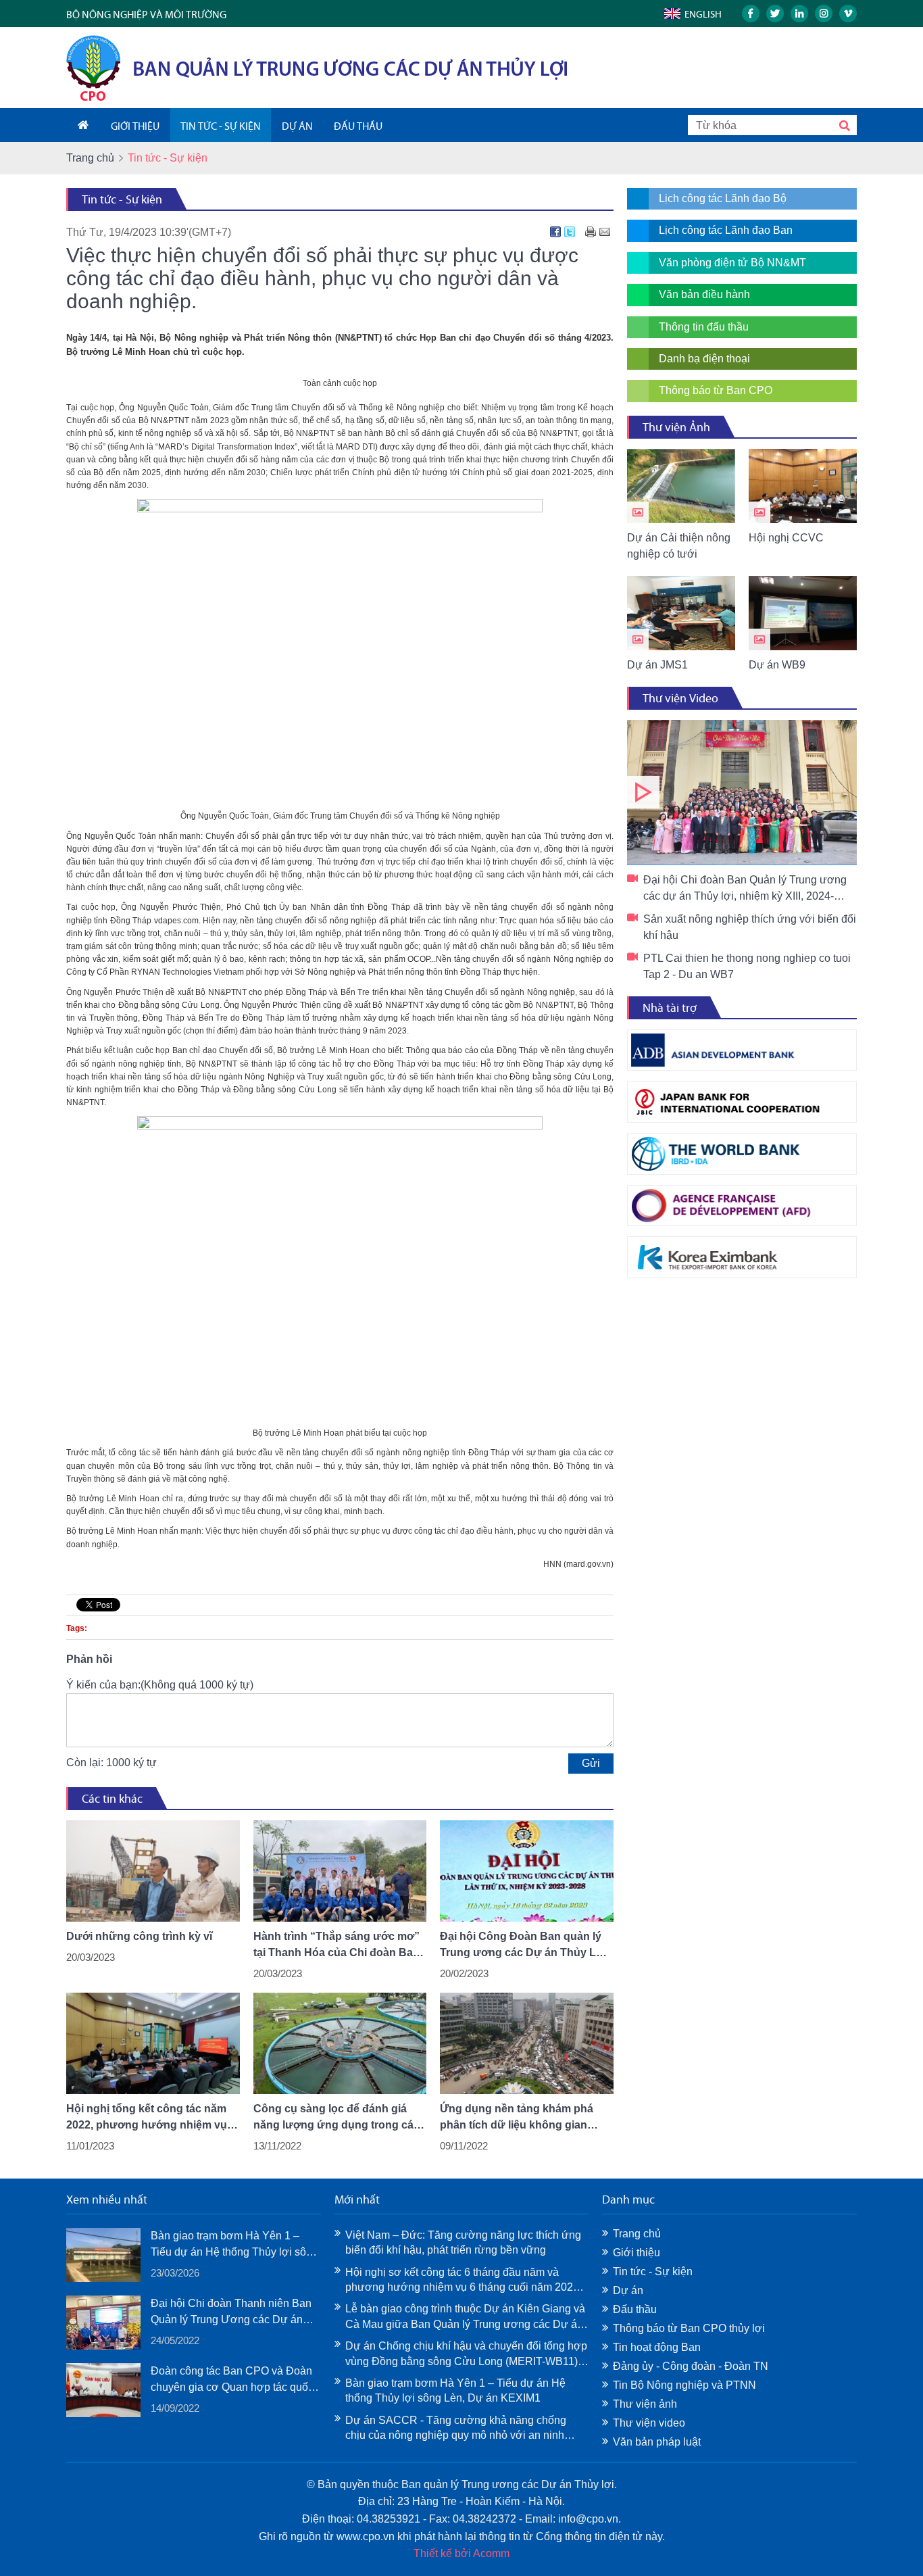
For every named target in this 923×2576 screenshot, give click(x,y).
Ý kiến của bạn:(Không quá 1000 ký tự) (160, 1685)
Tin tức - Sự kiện (122, 199)
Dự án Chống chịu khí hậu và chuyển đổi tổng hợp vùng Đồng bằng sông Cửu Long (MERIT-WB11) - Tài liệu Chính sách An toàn (466, 2355)
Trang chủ (90, 158)
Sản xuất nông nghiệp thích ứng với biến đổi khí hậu (750, 927)
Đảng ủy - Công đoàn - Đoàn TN (691, 2366)
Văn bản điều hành (704, 294)
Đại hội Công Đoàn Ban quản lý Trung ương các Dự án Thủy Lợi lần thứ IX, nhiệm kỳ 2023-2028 (523, 1946)
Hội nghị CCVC (786, 538)
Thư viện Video (680, 698)
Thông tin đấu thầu (704, 327)
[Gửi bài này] (605, 232)
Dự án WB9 (777, 665)
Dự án (628, 2290)
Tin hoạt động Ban (657, 2347)
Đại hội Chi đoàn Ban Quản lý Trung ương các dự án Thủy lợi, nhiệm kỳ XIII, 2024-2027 (742, 793)
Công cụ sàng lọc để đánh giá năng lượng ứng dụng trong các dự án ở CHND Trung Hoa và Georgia (336, 2118)
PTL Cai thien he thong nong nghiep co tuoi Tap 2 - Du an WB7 (747, 966)
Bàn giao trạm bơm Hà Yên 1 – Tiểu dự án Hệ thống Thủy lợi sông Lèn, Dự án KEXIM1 (234, 2245)
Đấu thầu (635, 2309)
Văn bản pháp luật (657, 2442)
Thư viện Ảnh (676, 427)
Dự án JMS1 (657, 665)
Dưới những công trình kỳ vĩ (139, 1936)
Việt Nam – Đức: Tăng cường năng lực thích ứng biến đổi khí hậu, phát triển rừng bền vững (463, 2242)
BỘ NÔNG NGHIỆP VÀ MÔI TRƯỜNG (146, 15)
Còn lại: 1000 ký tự (111, 1763)
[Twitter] (570, 232)
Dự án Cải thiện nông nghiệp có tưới (679, 546)
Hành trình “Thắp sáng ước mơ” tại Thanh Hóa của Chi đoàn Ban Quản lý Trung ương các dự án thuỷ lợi (336, 1946)
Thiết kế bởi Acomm (461, 2553)
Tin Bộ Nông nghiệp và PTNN (684, 2385)
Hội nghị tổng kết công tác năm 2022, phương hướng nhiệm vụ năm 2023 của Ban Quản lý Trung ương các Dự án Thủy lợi (151, 2118)
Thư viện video (649, 2423)
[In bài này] (591, 232)
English (703, 14)
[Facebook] (555, 232)
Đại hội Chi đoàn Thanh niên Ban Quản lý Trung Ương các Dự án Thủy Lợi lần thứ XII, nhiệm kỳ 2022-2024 (231, 2313)
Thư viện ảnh (645, 2404)
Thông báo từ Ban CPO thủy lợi (689, 2328)
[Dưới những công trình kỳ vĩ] (153, 1871)
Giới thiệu (637, 2253)
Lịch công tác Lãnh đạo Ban (726, 230)
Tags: (77, 1628)
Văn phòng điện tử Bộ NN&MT (732, 263)
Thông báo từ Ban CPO (716, 390)
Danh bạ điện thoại (704, 359)
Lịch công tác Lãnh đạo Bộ (723, 198)
